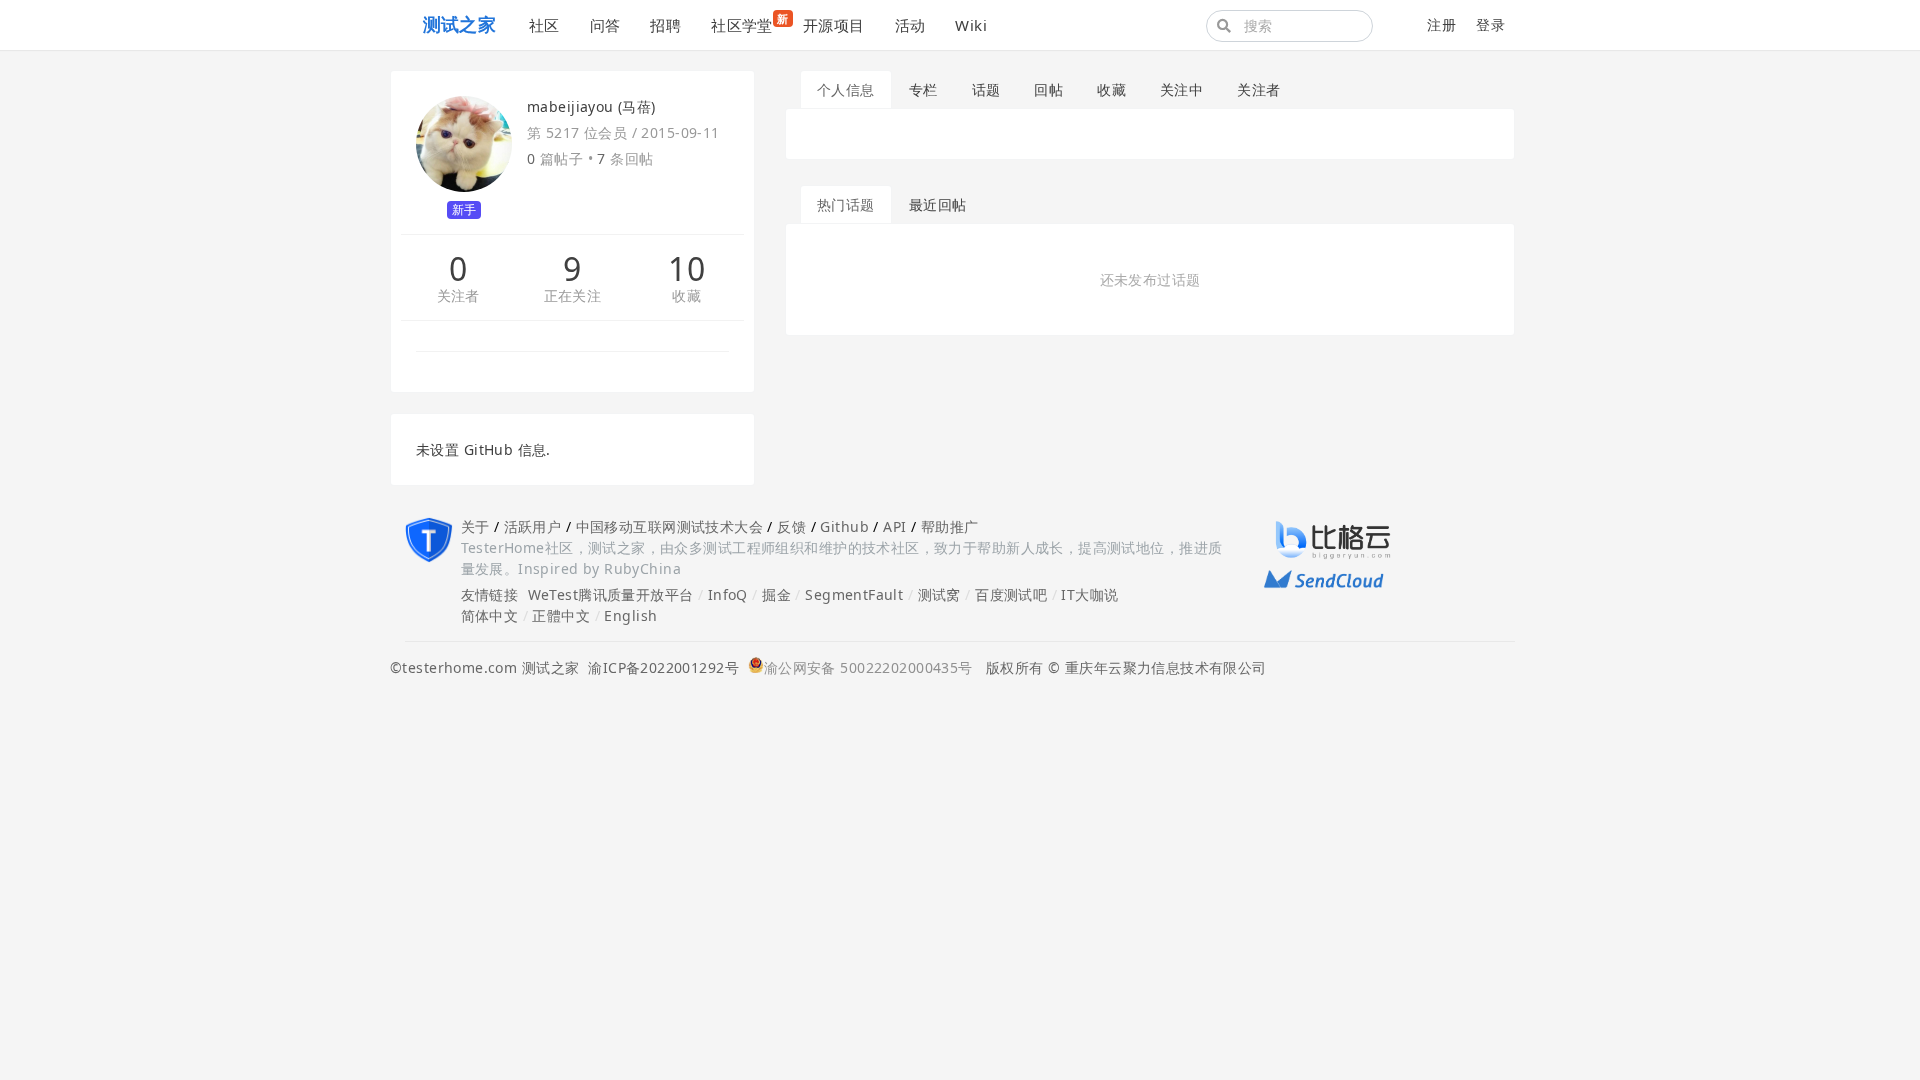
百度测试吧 (1011, 594)
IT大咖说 (1089, 594)
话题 (986, 89)
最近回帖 (938, 204)
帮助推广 (950, 526)
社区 (544, 25)
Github (844, 526)
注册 (1441, 24)
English (630, 615)
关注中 (1181, 89)
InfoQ (728, 594)
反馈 (791, 526)
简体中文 (490, 615)
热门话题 (846, 204)
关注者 (458, 296)
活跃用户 (533, 526)
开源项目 (834, 25)
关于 (475, 526)
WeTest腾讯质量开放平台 (611, 594)
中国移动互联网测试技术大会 (669, 526)
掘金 (776, 594)
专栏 (923, 89)
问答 (605, 25)
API (894, 526)
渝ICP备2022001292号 (659, 667)
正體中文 (561, 615)
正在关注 (573, 296)
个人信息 (846, 89)
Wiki (971, 25)
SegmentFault (854, 594)
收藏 (686, 296)
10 (686, 269)
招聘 (665, 25)
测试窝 (939, 594)
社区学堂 (749, 23)
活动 (910, 25)
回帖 (1048, 89)
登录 (1490, 24)
